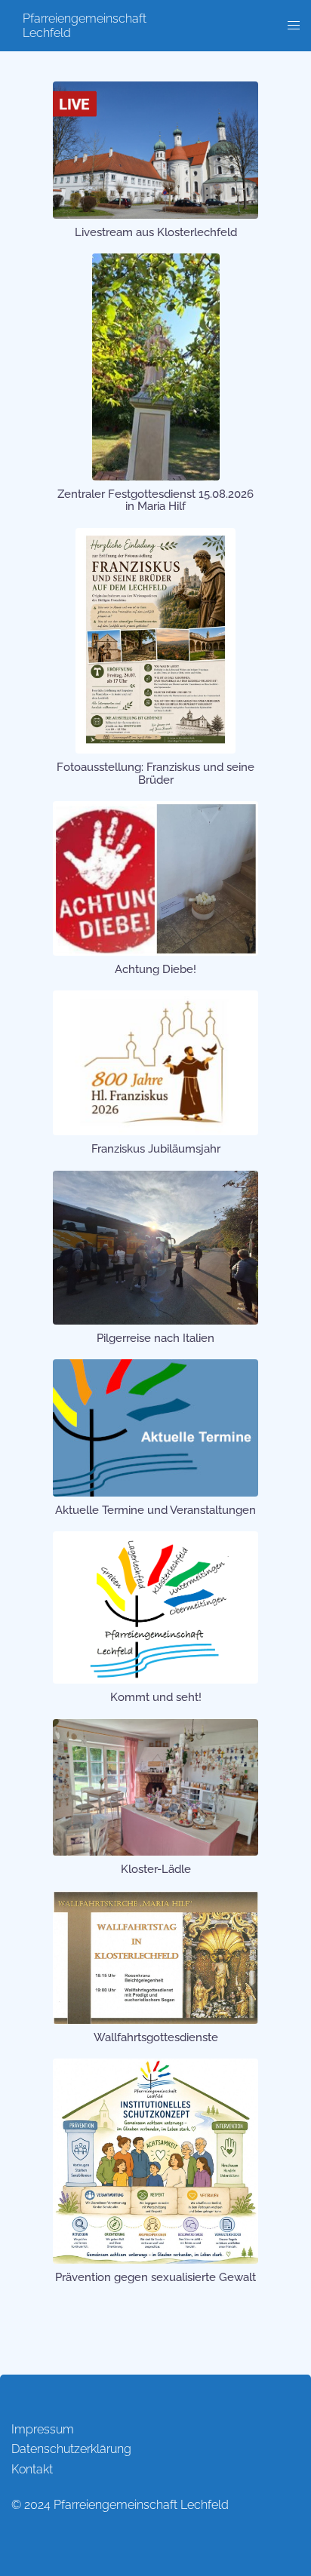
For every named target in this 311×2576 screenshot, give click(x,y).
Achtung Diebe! (155, 969)
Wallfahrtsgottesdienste (156, 2037)
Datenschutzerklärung (71, 2449)
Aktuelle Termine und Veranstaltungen (155, 1510)
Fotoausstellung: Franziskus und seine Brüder (155, 774)
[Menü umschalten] (294, 26)
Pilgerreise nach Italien (155, 1338)
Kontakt (32, 2469)
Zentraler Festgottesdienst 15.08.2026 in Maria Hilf (155, 500)
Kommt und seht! (156, 1697)
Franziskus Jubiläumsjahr (156, 1149)
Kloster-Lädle (156, 1869)
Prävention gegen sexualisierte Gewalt (155, 2277)
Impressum (43, 2429)
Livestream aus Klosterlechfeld (156, 232)
